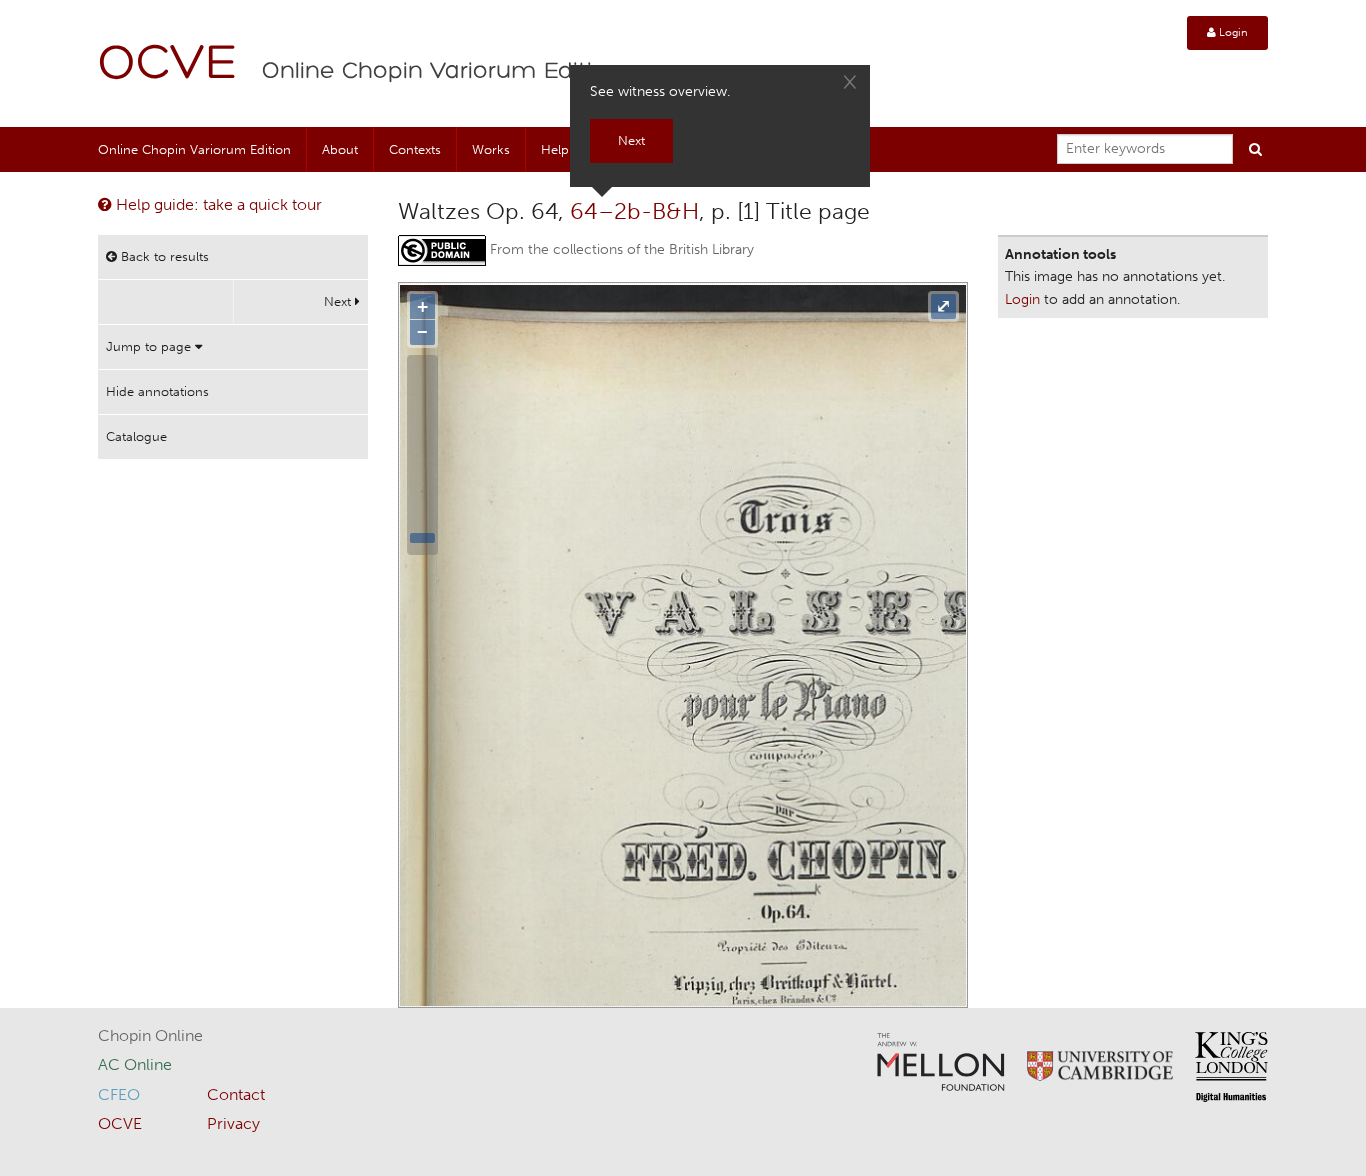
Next (339, 301)
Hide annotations (157, 391)
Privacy (233, 1123)
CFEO (119, 1094)
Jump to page (150, 346)
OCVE (168, 65)
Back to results (163, 256)
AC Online (135, 1064)
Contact (236, 1094)
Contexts (415, 149)
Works (491, 149)
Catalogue (136, 436)
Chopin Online (150, 1035)
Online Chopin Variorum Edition (442, 72)
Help (555, 149)
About (340, 149)
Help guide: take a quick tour (217, 204)
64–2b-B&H (634, 211)
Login (1232, 32)
